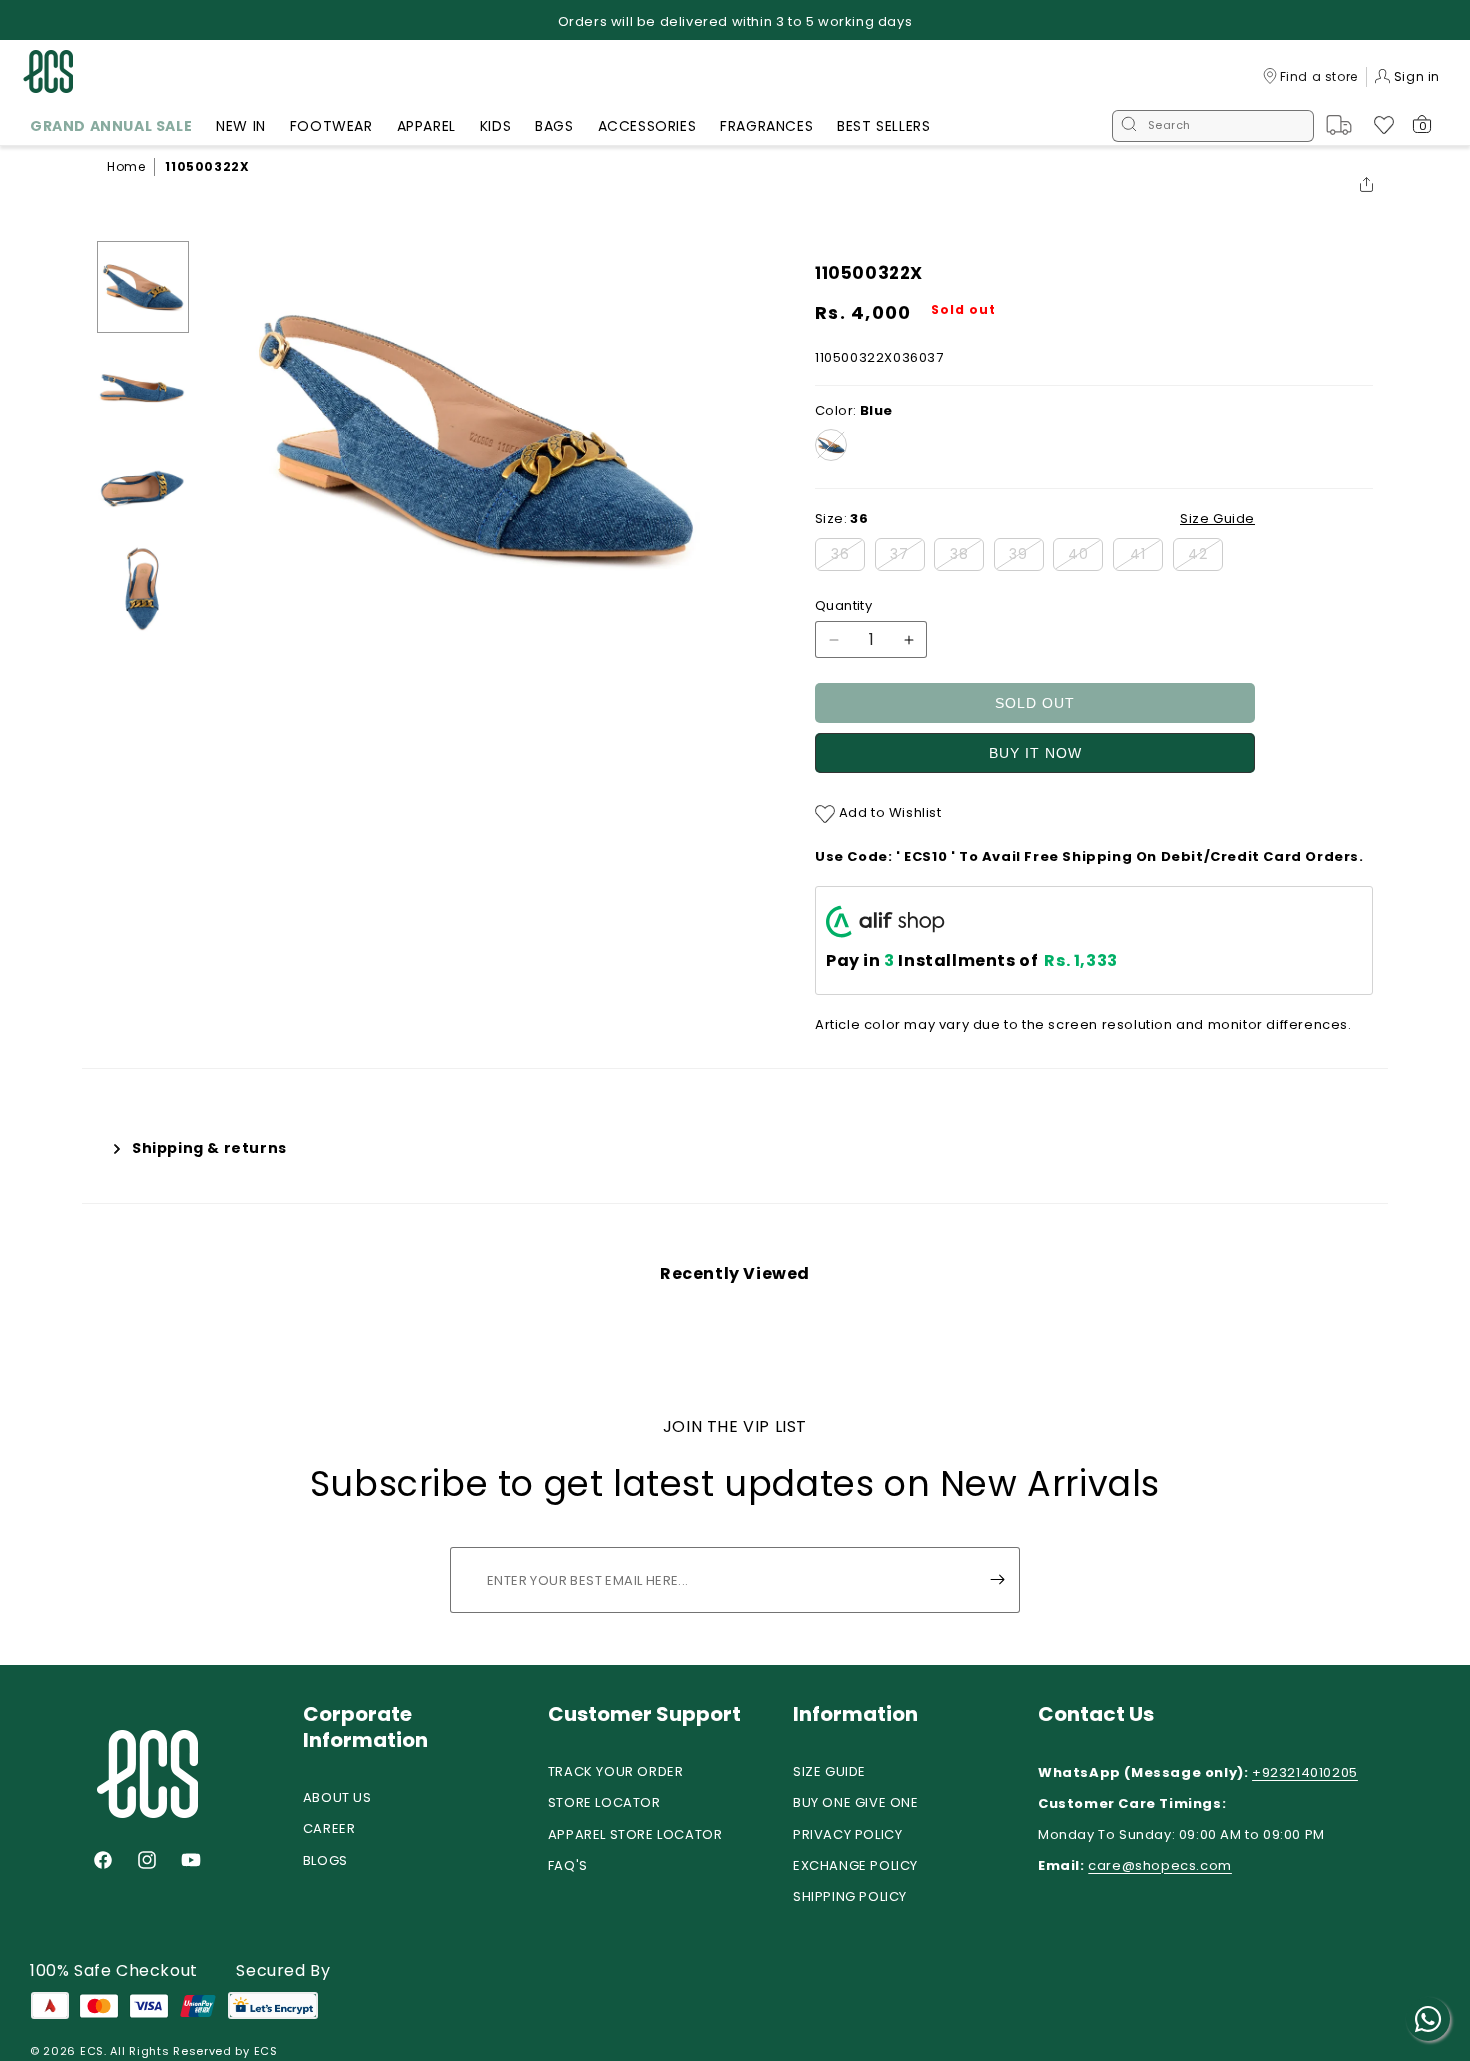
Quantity (843, 605)
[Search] (1129, 126)
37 (907, 557)
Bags (554, 126)
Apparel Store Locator (635, 1834)
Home (126, 166)
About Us (337, 1797)
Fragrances (766, 126)
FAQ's (568, 1865)
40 (1085, 557)
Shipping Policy (850, 1896)
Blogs (325, 1860)
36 (848, 557)
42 (1205, 557)
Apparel (426, 126)
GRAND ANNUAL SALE (111, 126)
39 (1026, 557)
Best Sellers (883, 126)
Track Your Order (616, 1771)
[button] (111, 129)
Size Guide (829, 1771)
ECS (92, 2051)
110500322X (207, 166)
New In (241, 126)
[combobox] (1213, 126)
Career (329, 1828)
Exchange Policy (855, 1865)
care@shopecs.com (1160, 1865)
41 (1146, 557)
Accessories (647, 126)
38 (967, 557)
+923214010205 (1305, 1772)
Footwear (331, 126)
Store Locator (604, 1802)
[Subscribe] (997, 1580)
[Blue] (831, 445)
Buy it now (1035, 753)
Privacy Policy (847, 1834)
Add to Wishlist (888, 812)
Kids (495, 126)
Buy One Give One (856, 1802)
